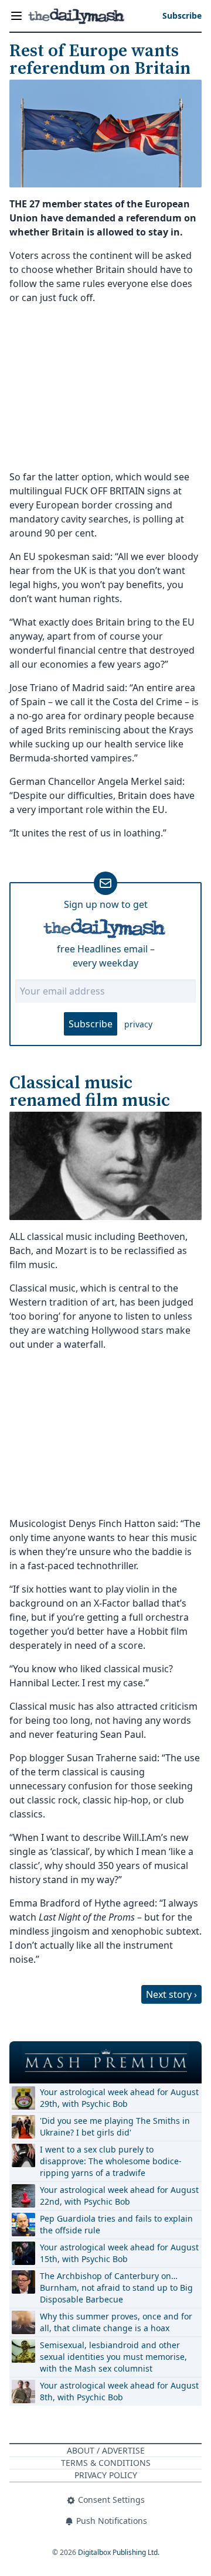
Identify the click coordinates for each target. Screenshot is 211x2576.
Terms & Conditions (106, 2463)
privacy (138, 1024)
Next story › (171, 1994)
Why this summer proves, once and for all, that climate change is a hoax (116, 2322)
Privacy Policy (106, 2475)
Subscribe (91, 1024)
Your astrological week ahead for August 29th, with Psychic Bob (119, 2098)
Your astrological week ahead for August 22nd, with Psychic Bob (119, 2196)
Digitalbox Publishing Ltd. (119, 2552)
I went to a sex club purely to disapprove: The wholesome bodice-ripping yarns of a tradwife (111, 2161)
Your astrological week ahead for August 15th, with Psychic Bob (119, 2253)
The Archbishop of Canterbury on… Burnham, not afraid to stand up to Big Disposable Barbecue (116, 2288)
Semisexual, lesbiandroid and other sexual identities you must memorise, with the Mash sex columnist (113, 2357)
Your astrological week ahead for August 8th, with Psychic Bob (119, 2391)
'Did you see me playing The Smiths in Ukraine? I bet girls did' (115, 2126)
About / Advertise (106, 2450)
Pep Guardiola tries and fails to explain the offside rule (116, 2224)
